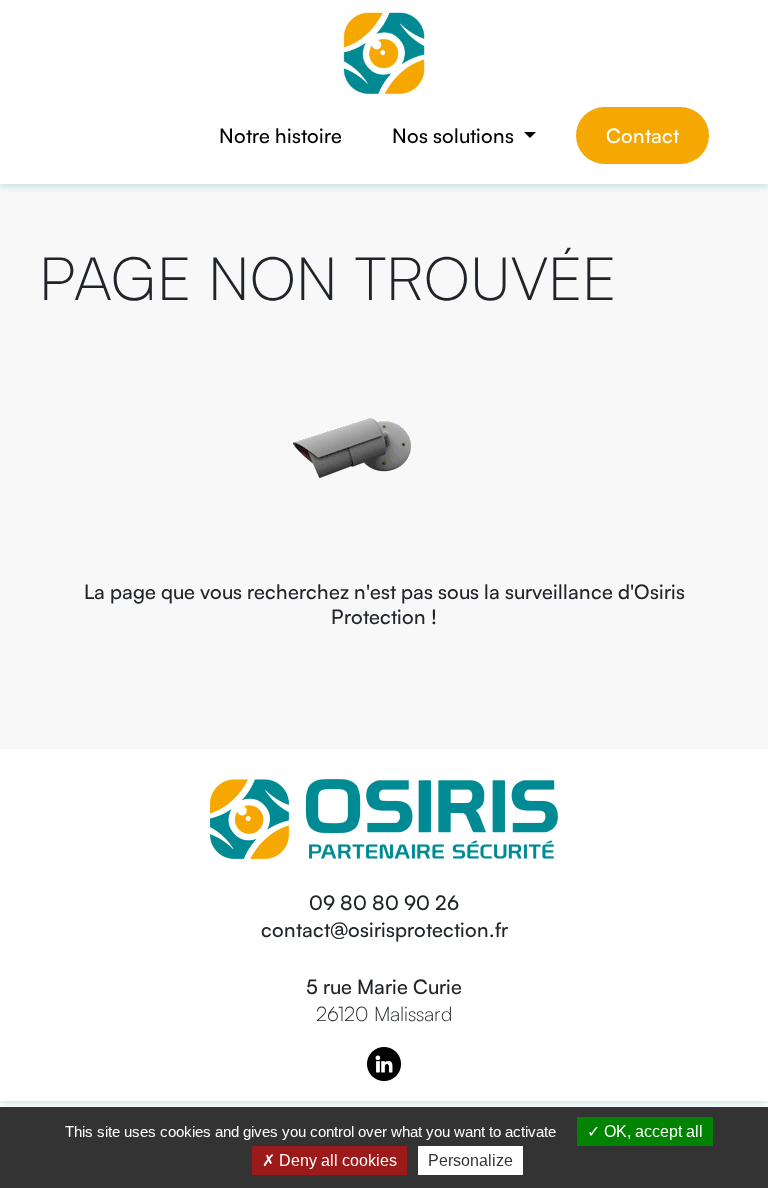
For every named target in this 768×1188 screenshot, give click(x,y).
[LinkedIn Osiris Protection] (384, 1061)
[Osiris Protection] (384, 51)
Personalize (470, 1160)
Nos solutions (455, 135)
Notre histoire (280, 135)
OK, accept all (651, 1131)
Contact (642, 135)
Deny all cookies (336, 1160)
